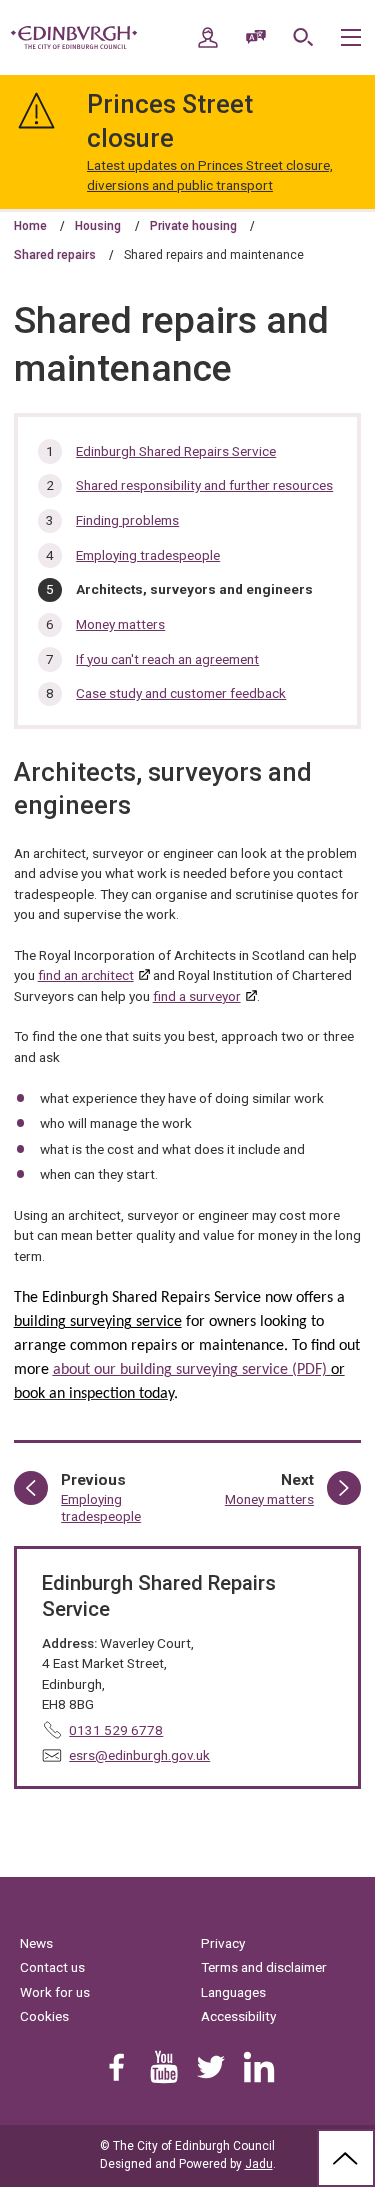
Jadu (259, 2164)
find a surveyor (197, 996)
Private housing (193, 226)
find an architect (86, 975)
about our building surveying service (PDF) (190, 1370)
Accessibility (238, 2016)
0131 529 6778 (116, 1730)
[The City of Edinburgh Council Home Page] (74, 38)
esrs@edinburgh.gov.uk (139, 1755)
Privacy (223, 1943)
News (36, 1943)
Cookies (44, 2016)
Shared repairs (55, 255)
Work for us (55, 1992)
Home (30, 226)
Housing (98, 226)
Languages (233, 1992)
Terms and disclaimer (264, 1967)
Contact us (52, 1967)
